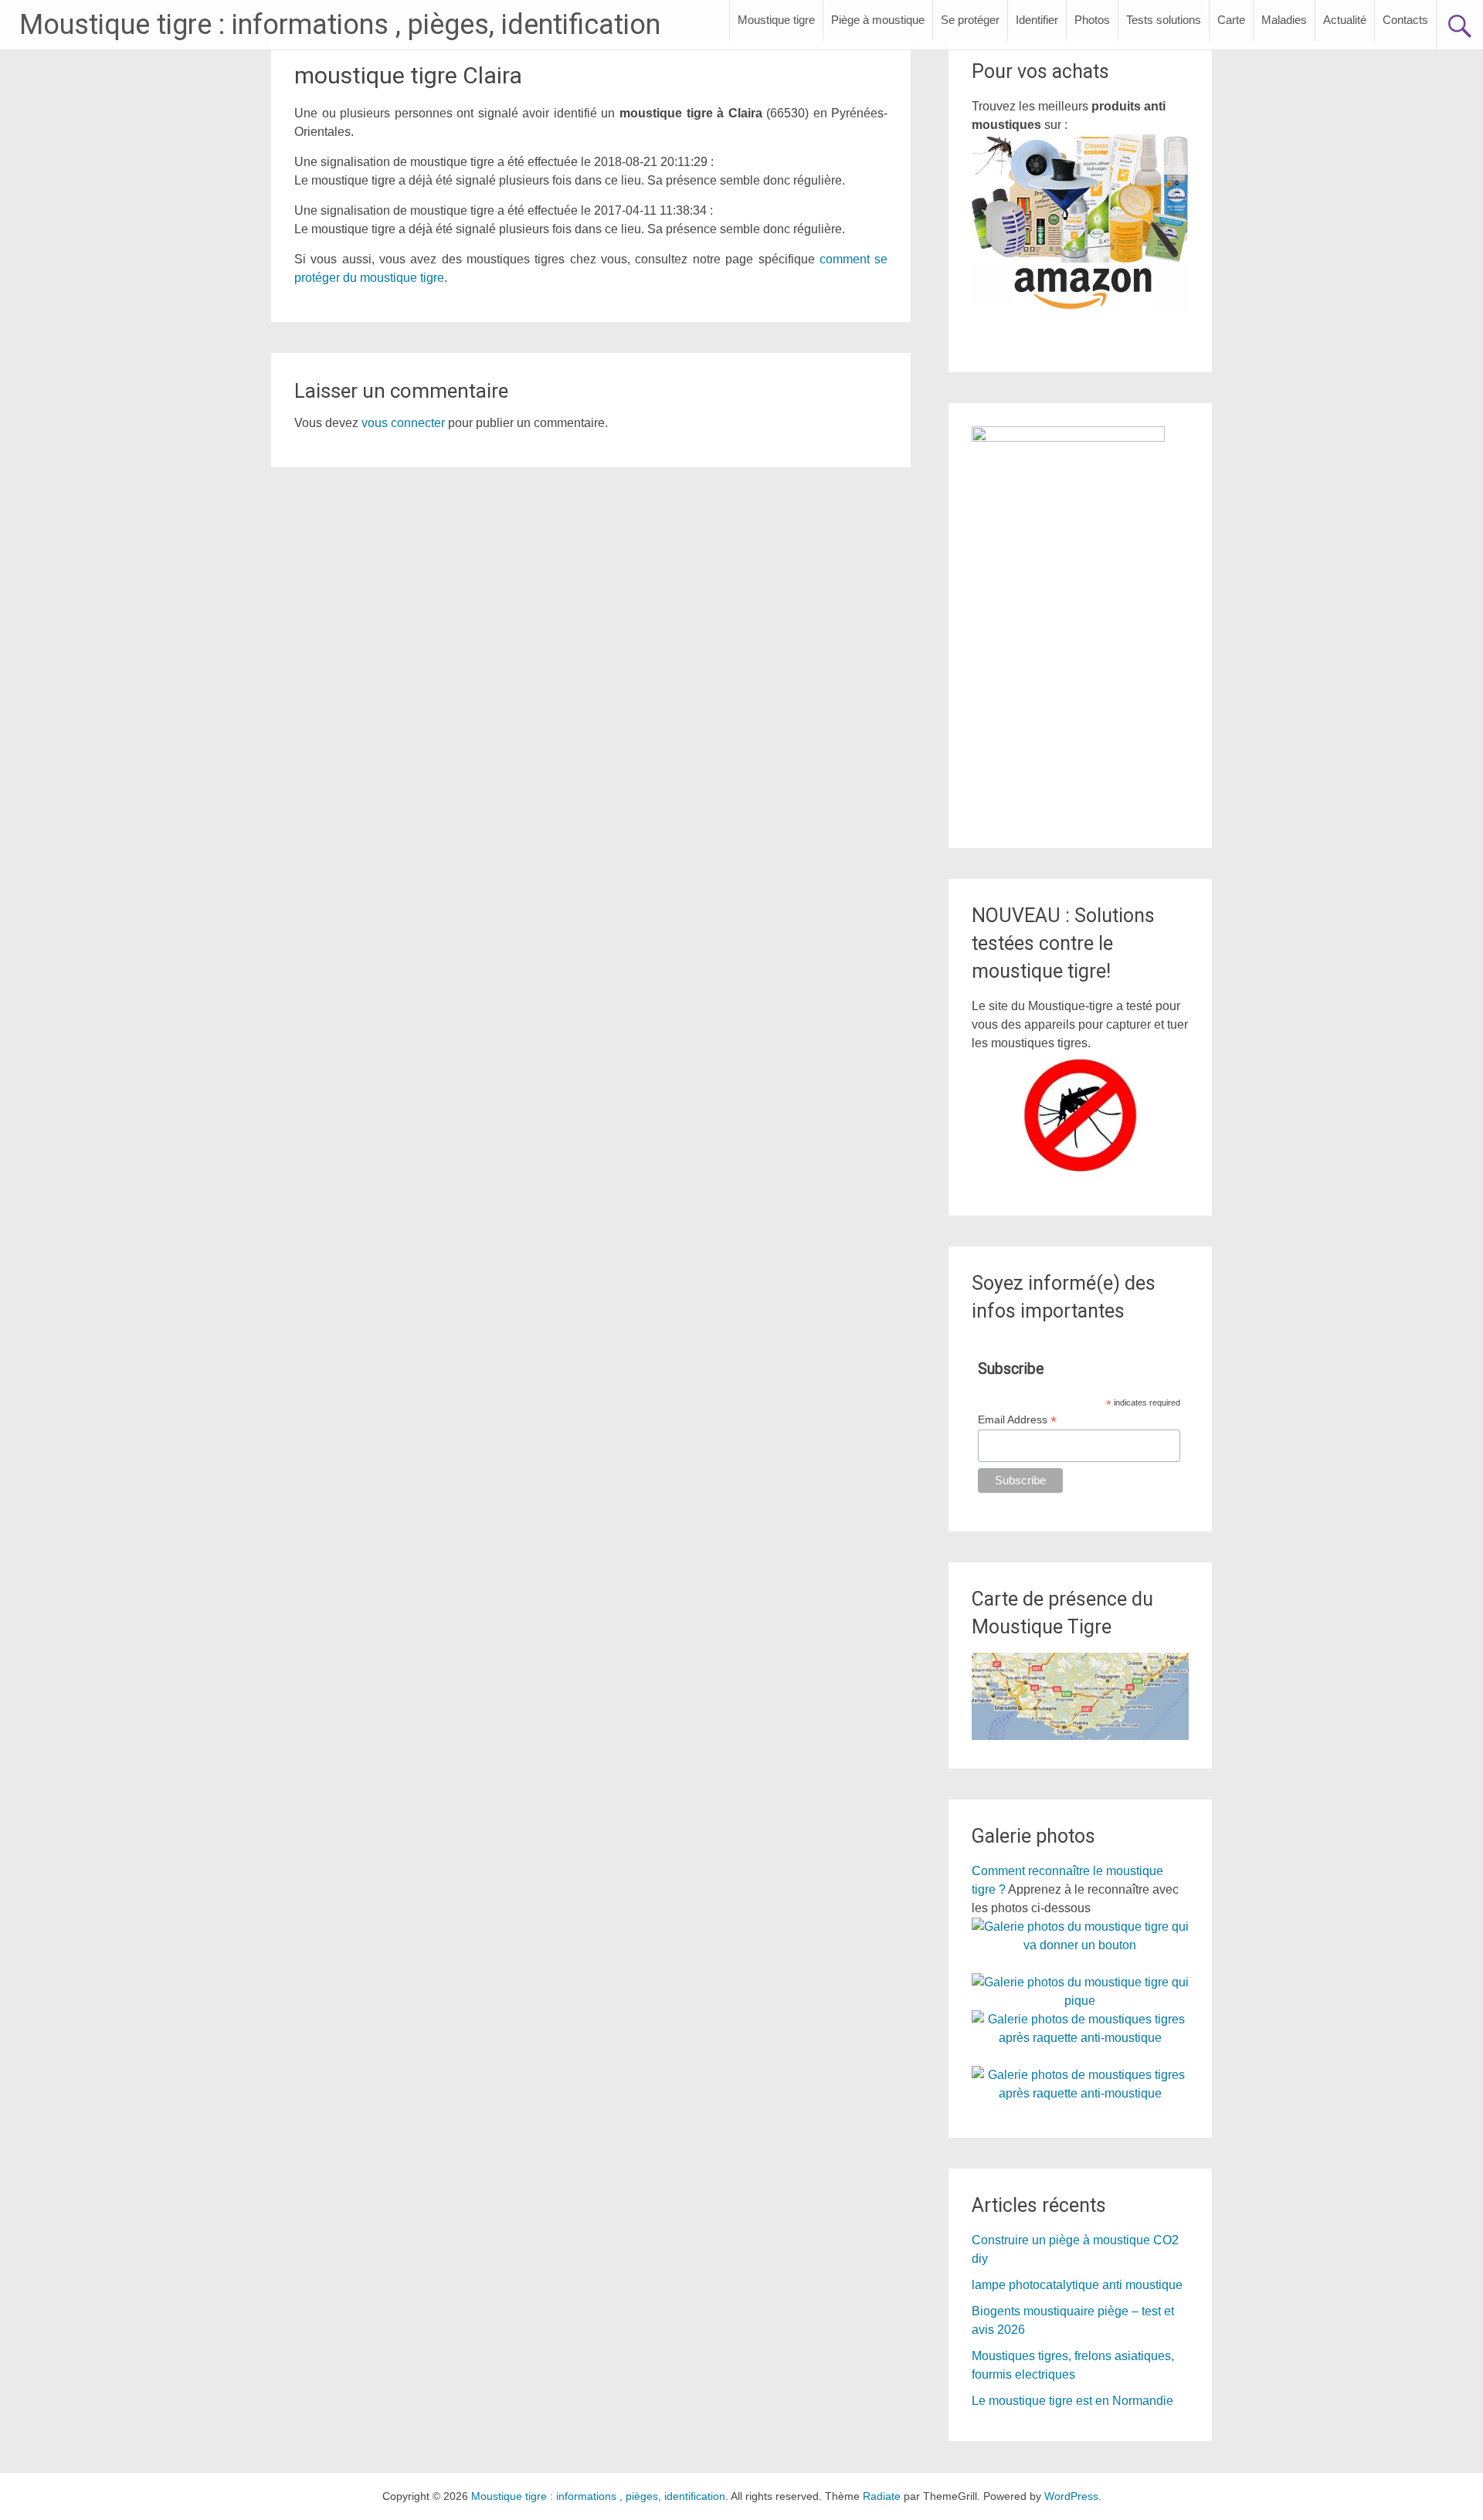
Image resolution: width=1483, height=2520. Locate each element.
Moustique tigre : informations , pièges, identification (340, 25)
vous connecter (403, 423)
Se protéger (970, 20)
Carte (1231, 20)
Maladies (1284, 20)
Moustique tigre (776, 20)
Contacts (1405, 20)
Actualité (1345, 20)
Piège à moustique (878, 20)
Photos (1092, 20)
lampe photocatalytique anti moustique (1077, 2285)
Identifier (1037, 20)
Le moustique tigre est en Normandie (1072, 2401)
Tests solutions (1164, 20)
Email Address (1017, 1420)
